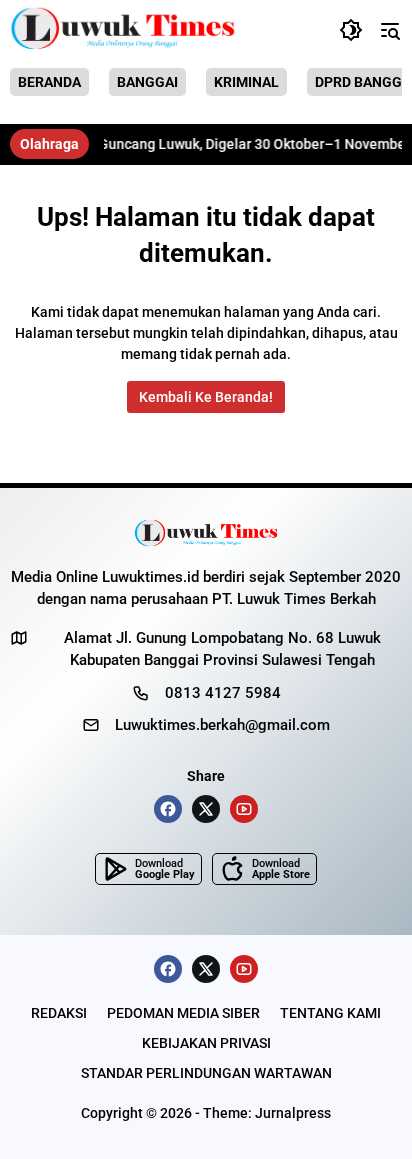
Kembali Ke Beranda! (206, 397)
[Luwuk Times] (123, 30)
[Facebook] (168, 809)
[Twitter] (206, 809)
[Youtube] (244, 809)
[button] (351, 30)
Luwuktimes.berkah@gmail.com (222, 725)
